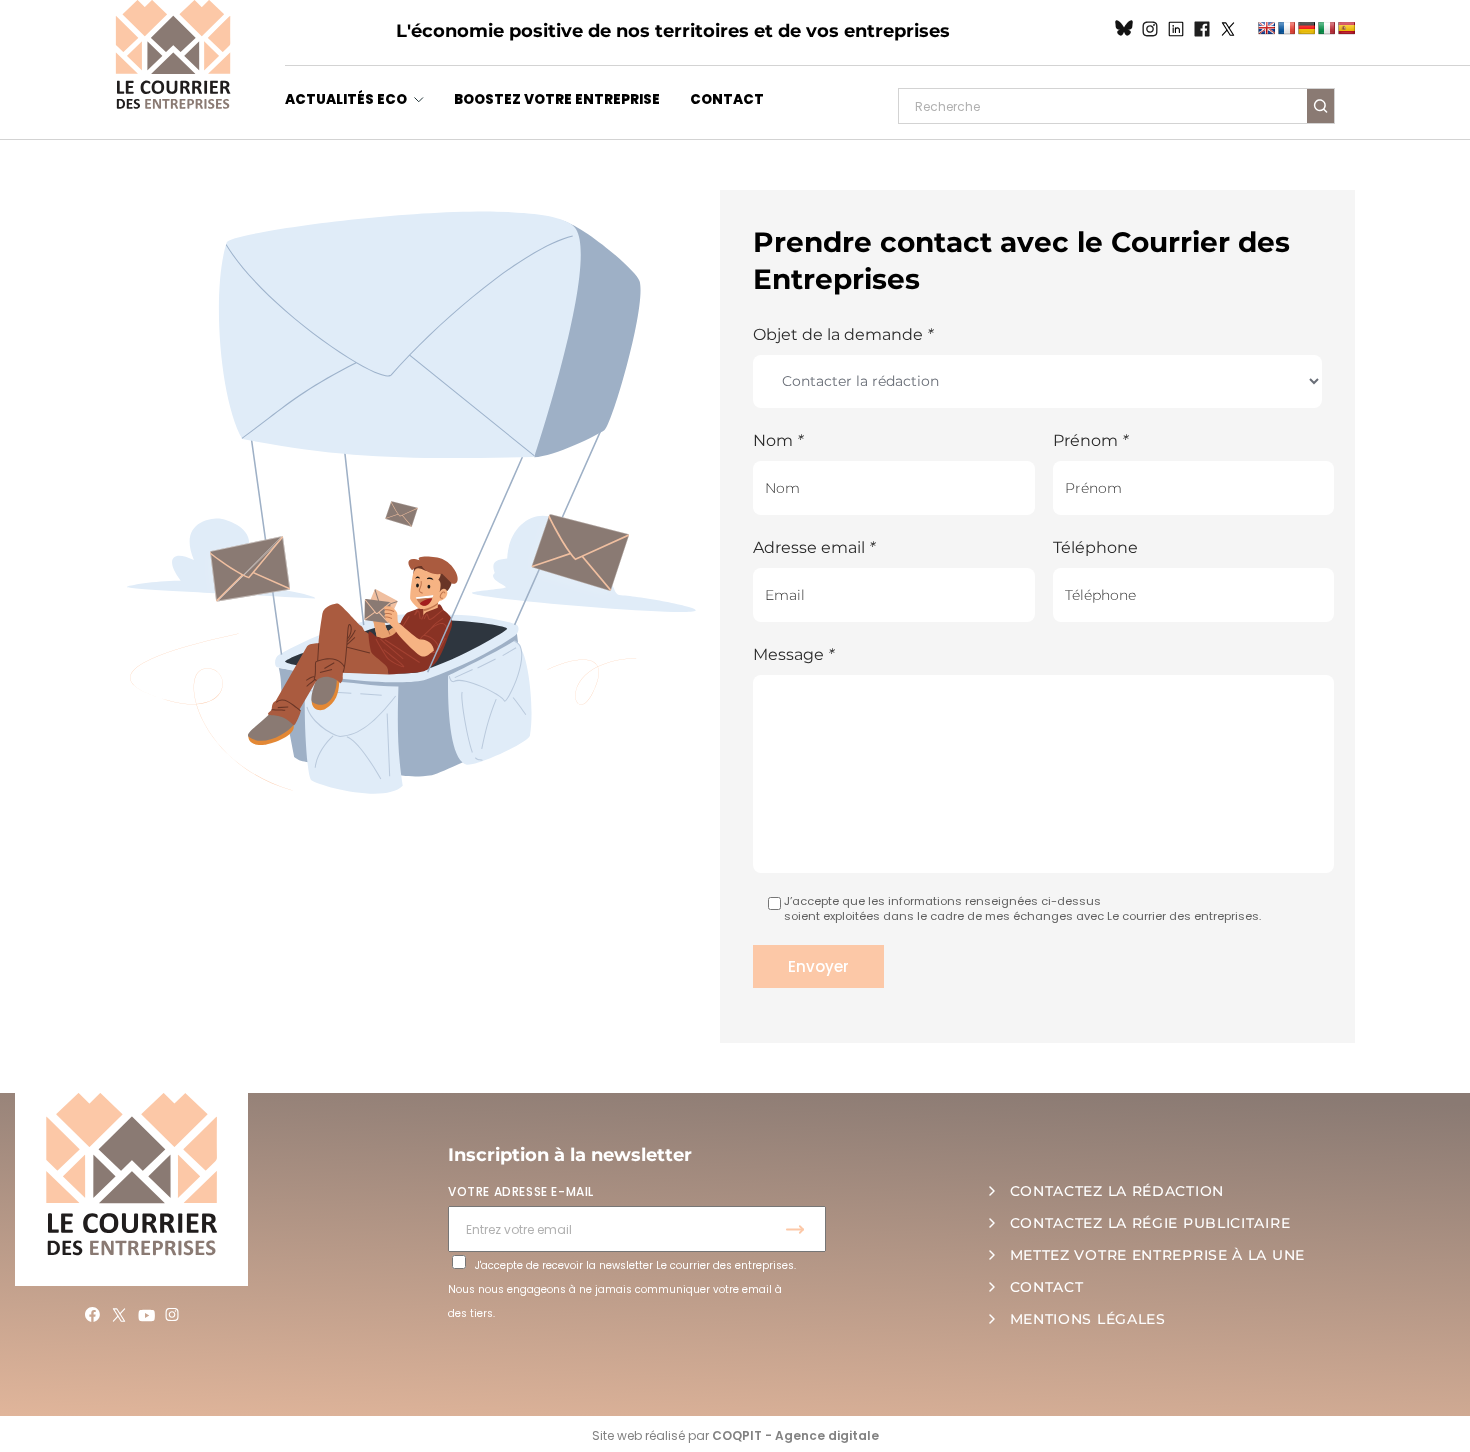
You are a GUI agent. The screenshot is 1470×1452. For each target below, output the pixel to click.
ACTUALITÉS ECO (346, 99)
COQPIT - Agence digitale (795, 1435)
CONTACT (727, 99)
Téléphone (1095, 547)
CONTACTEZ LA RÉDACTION (1117, 1191)
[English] (1266, 28)
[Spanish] (1346, 28)
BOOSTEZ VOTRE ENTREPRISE (557, 99)
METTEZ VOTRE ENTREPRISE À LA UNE (1157, 1255)
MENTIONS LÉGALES (1088, 1319)
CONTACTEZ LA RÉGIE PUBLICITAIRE (1150, 1223)
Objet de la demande (843, 334)
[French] (1286, 28)
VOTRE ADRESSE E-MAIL (521, 1191)
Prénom (1090, 440)
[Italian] (1326, 28)
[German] (1306, 28)
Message (793, 654)
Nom (778, 440)
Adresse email (814, 547)
